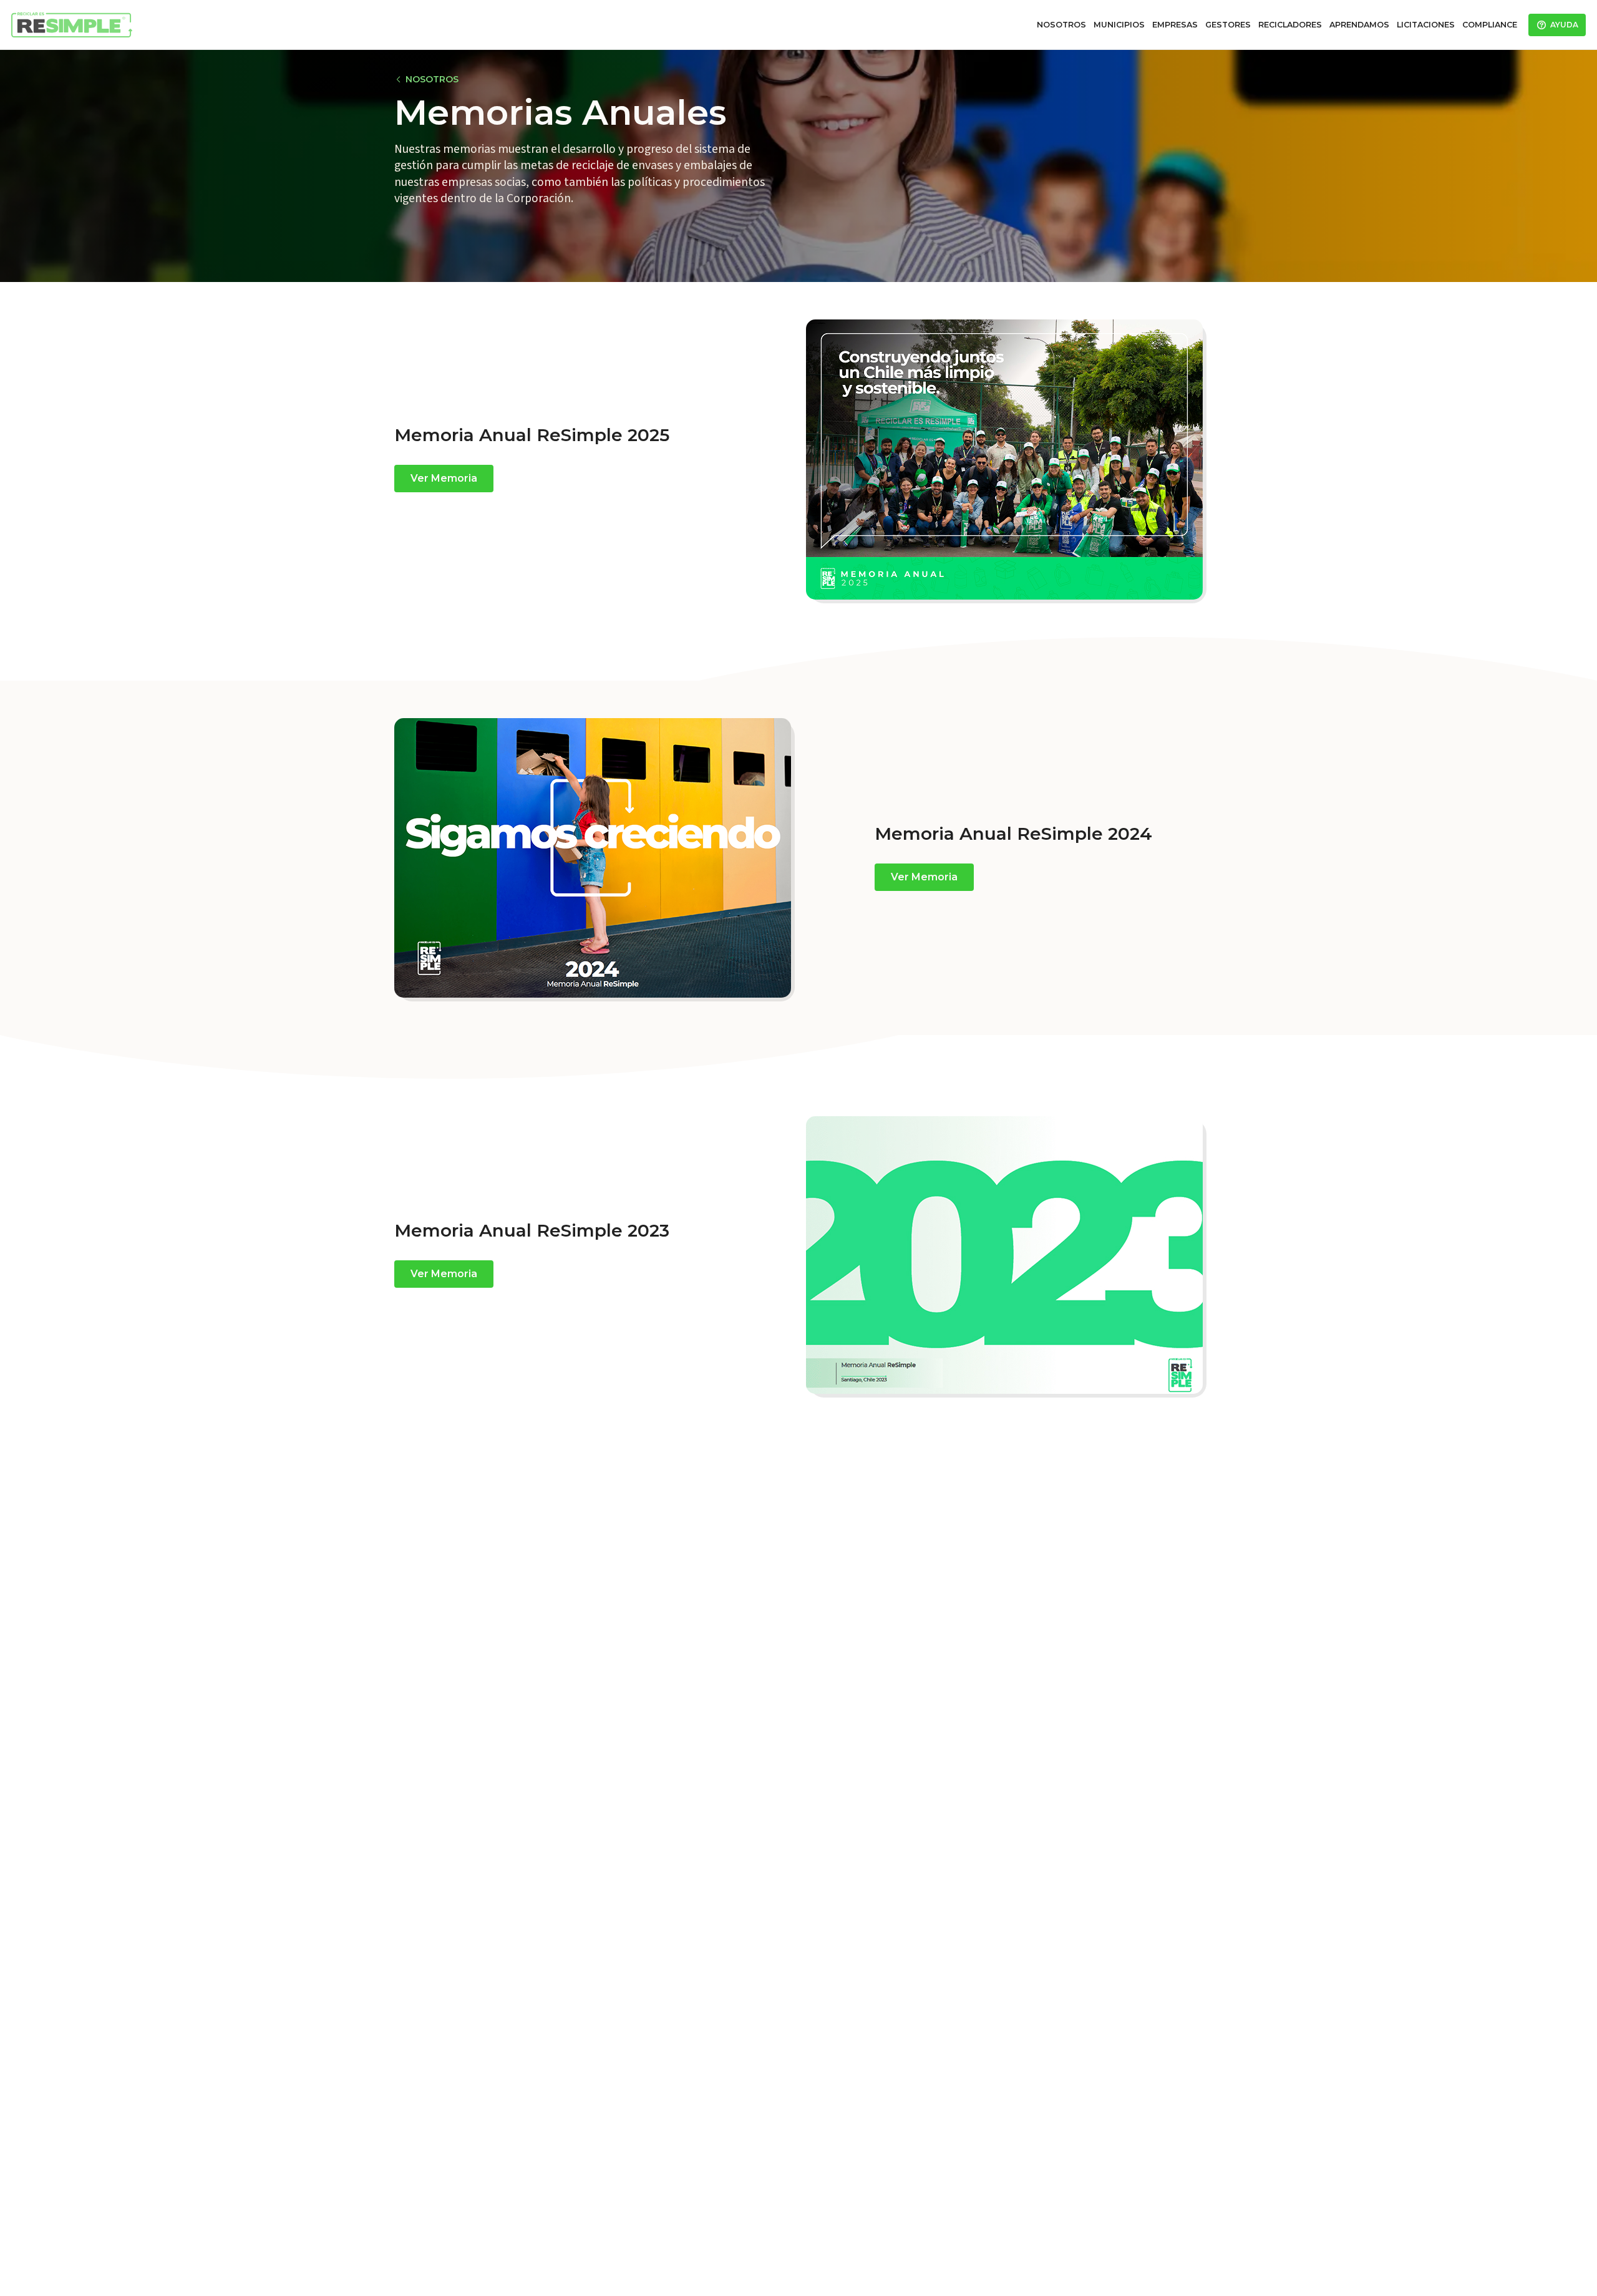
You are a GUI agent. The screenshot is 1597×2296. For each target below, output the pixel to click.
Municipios (1119, 25)
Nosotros (1061, 25)
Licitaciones (1426, 25)
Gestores (1228, 25)
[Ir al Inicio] (72, 25)
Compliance (1490, 25)
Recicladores (1290, 25)
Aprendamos (1359, 25)
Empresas (1175, 25)
